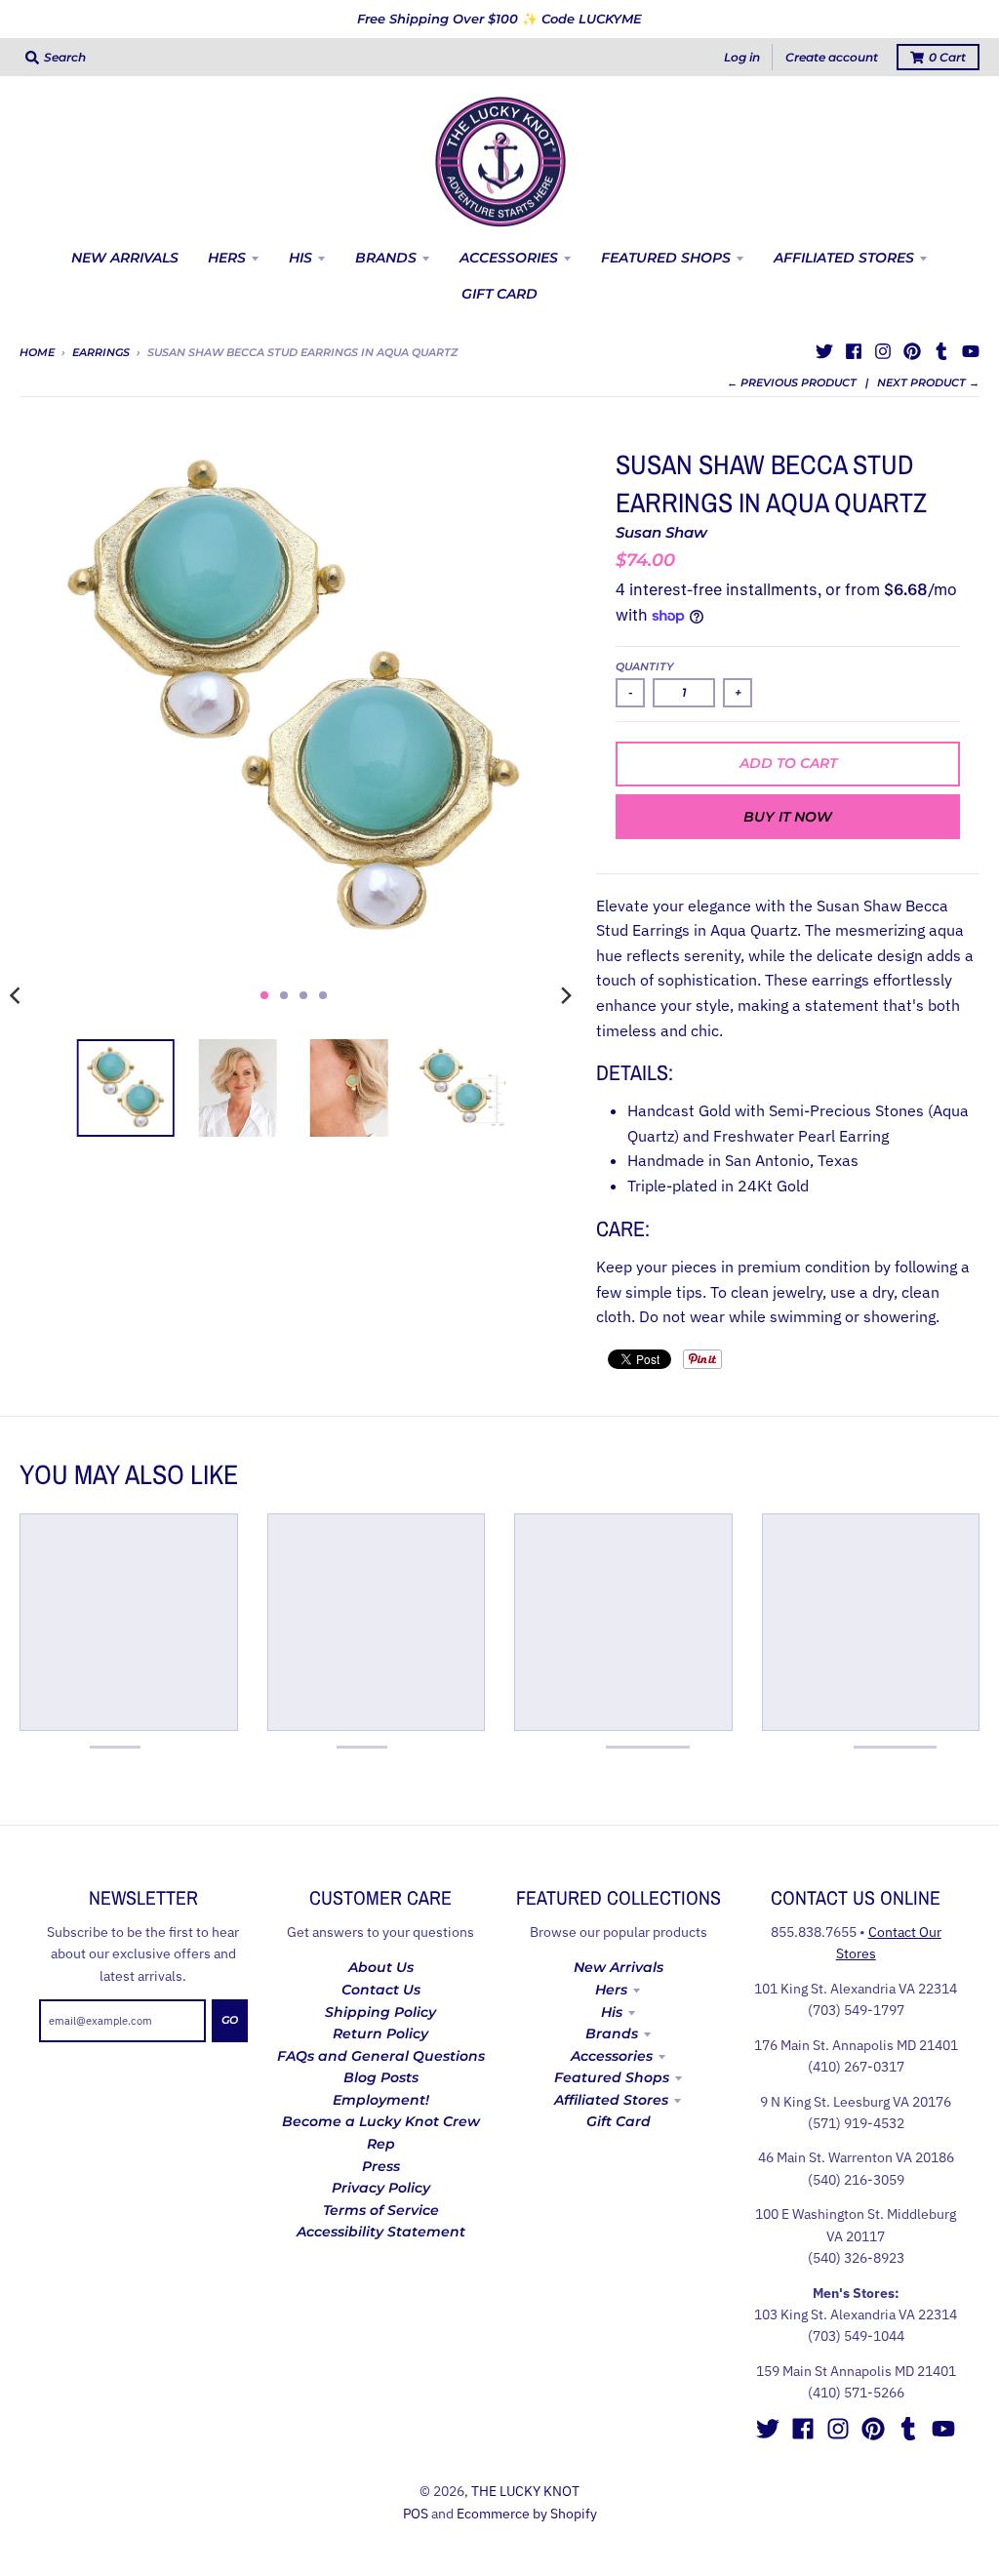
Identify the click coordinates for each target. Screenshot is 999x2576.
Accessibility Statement (381, 2232)
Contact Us (381, 1990)
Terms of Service (381, 2210)
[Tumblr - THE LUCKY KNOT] (941, 351)
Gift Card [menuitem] (499, 294)
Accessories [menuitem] (509, 258)
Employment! (381, 2100)
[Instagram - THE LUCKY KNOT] (883, 351)
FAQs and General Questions (381, 2056)
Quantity (645, 666)
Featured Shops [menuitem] (666, 258)
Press (381, 2166)
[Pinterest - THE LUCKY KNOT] (912, 351)
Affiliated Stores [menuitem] (844, 258)
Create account (832, 57)
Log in (742, 57)
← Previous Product (792, 382)
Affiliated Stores (611, 2100)
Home (37, 352)
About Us (381, 1967)
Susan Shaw (661, 532)
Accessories (612, 2056)
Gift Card (619, 2121)
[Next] (565, 995)
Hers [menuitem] (227, 258)
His (612, 2012)
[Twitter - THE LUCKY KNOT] (824, 351)
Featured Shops (612, 2077)
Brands (612, 2033)
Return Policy (380, 2033)
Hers (611, 1990)
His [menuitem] (300, 258)
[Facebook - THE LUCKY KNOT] (854, 351)
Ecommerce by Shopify (527, 2514)
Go (230, 2020)
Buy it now (788, 817)
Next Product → (928, 382)
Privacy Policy (381, 2188)
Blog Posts (381, 2077)
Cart (947, 57)
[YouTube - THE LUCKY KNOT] (971, 351)
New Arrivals (619, 1967)
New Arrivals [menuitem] (125, 258)
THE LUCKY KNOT (525, 2491)
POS (416, 2514)
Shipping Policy (380, 2012)
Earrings (101, 352)
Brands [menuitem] (386, 258)
